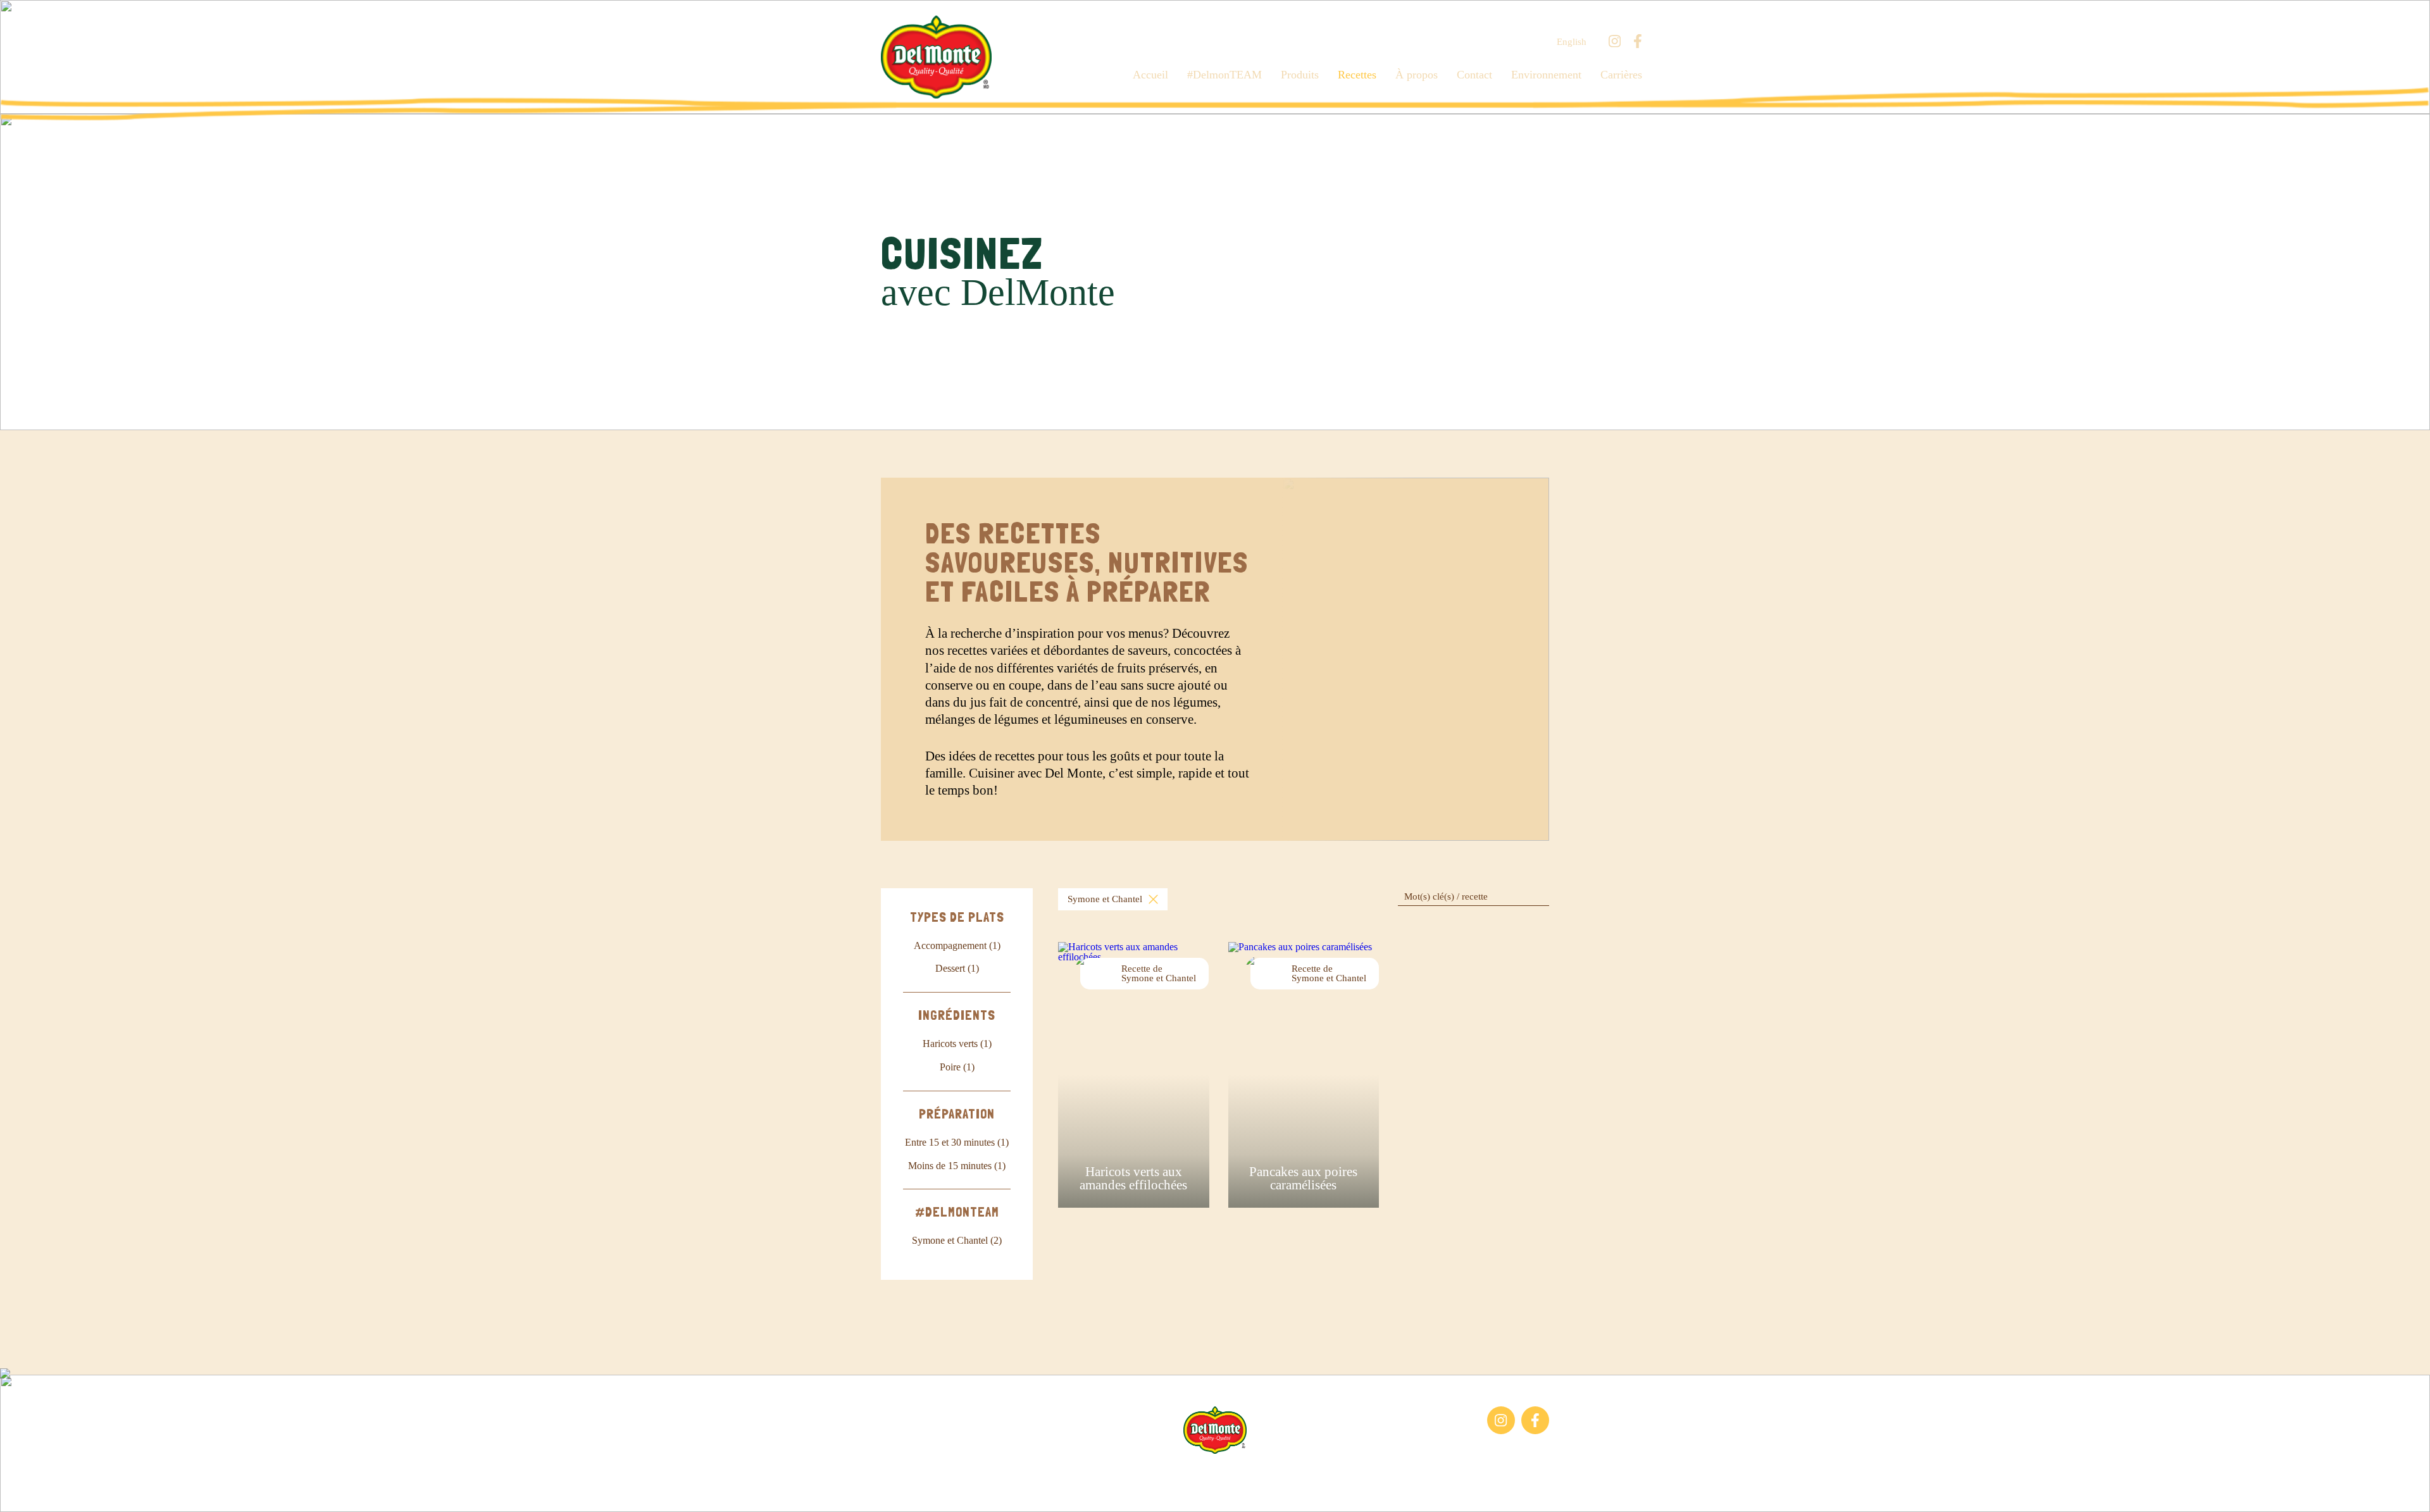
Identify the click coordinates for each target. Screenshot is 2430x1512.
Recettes (1357, 75)
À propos (1417, 75)
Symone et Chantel (1105, 899)
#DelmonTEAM (1224, 75)
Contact (1474, 75)
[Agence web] (21, 1491)
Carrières (1621, 75)
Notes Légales (1245, 1473)
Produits (1300, 75)
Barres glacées (910, 1412)
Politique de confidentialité (1342, 1473)
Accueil (1150, 75)
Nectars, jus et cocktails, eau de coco (943, 1440)
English (1572, 42)
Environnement (1546, 75)
